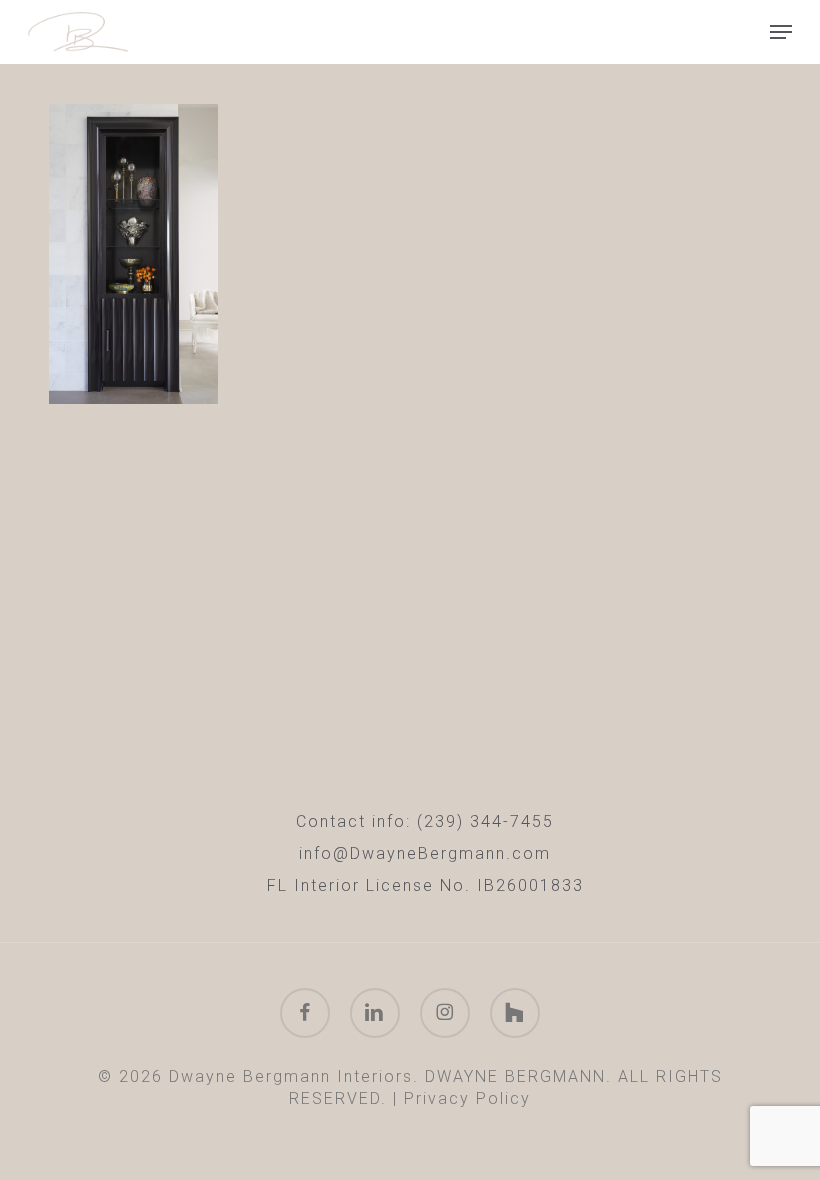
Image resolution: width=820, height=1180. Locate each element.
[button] (781, 32)
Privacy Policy (467, 1098)
